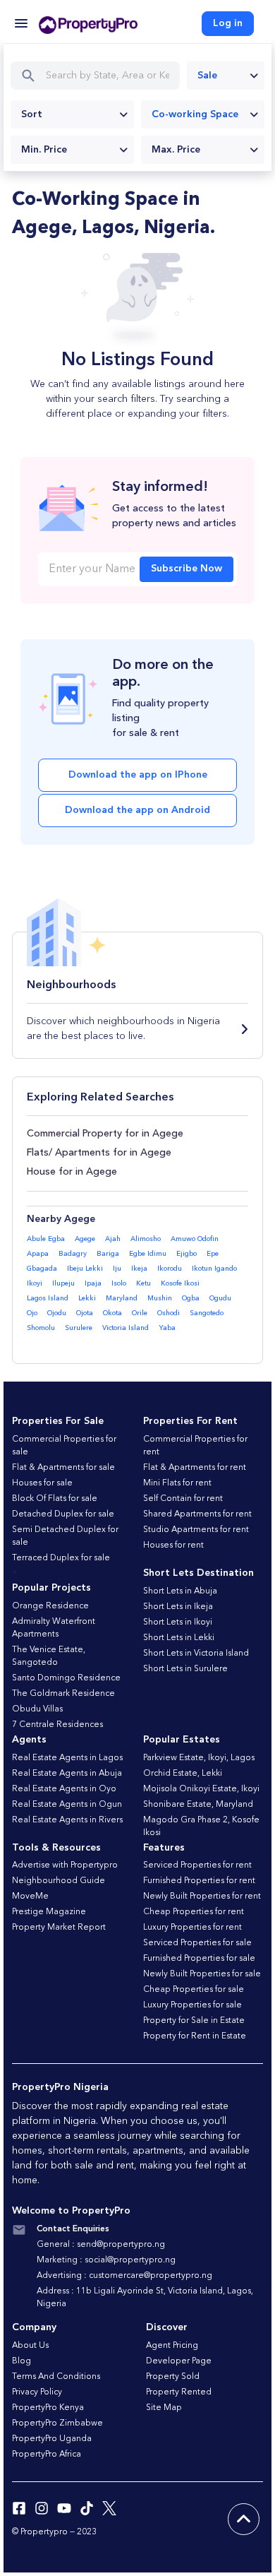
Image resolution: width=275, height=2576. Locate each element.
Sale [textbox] (207, 76)
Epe (213, 1254)
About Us (30, 2346)
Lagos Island (48, 1298)
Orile (140, 1313)
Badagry (73, 1254)
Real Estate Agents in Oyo (64, 1789)
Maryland (122, 1298)
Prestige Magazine (49, 1912)
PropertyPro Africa (47, 2455)
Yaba (167, 1328)
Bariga (108, 1254)
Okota (112, 1313)
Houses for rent (173, 1545)
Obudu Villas (37, 1709)
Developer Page (179, 2361)
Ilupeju (63, 1283)
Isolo (119, 1283)
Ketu (143, 1283)
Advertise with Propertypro (65, 1865)
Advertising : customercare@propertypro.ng (124, 2276)
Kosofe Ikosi (180, 1283)
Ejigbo (187, 1254)
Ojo (32, 1313)
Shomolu (41, 1328)
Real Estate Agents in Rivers (67, 1820)
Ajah (113, 1239)
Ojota (85, 1313)
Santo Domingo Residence (66, 1678)
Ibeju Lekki (85, 1269)
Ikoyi (35, 1283)
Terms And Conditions (56, 2377)
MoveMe (30, 1897)
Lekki (87, 1298)
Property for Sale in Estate (194, 2021)
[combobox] (226, 76)
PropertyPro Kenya (48, 2408)
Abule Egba (46, 1239)
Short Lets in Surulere (185, 1669)
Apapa (38, 1254)
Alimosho (146, 1239)
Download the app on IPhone (138, 775)
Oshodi (169, 1313)
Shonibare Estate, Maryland (198, 1805)
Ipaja (93, 1283)
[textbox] (72, 114)
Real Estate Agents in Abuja (67, 1774)
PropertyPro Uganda (52, 2439)
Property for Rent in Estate (195, 2036)
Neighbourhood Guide (59, 1881)
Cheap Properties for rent (194, 1912)
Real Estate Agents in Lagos (67, 1758)
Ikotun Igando (214, 1269)
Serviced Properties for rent (197, 1865)
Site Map (164, 2408)
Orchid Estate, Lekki (183, 1774)
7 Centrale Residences (57, 1725)
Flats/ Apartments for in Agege (99, 1153)
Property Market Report (59, 1928)
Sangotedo (207, 1313)
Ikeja (139, 1269)
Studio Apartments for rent (196, 1530)
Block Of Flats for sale (55, 1499)
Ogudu (220, 1298)
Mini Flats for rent (177, 1483)
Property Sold (173, 2377)
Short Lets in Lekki (179, 1638)
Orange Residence (50, 1606)
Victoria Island (126, 1328)
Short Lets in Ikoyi (178, 1622)
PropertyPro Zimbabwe (57, 2423)
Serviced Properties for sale (197, 1943)
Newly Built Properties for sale (202, 1974)
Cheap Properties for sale (194, 1990)
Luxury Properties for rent (192, 1928)
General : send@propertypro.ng (101, 2245)
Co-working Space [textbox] (195, 114)
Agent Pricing (172, 2346)
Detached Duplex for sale (63, 1514)
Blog (22, 2361)
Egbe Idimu (148, 1254)
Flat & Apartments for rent (195, 1468)
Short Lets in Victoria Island (196, 1654)
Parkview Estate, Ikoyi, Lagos (199, 1758)
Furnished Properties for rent (199, 1881)
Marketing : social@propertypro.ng (106, 2260)
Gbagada (42, 1269)
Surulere (79, 1328)
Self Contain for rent (183, 1499)
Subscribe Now (187, 569)
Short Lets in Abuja (180, 1591)
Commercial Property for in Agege (105, 1134)
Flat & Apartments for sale (63, 1468)
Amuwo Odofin (195, 1239)
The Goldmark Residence (63, 1694)
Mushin (160, 1298)
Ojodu (57, 1313)
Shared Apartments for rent (197, 1514)
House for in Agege (72, 1172)
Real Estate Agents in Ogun (67, 1805)
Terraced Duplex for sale (61, 1558)
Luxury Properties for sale (192, 2005)
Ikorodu (170, 1269)
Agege (85, 1239)
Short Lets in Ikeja (178, 1607)
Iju (117, 1269)
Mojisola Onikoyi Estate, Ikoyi (201, 1789)
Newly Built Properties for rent (202, 1897)
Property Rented (179, 2392)
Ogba (191, 1298)
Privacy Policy (37, 2392)
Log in (228, 23)
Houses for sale (42, 1483)
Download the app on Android (137, 810)
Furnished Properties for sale (199, 1959)
